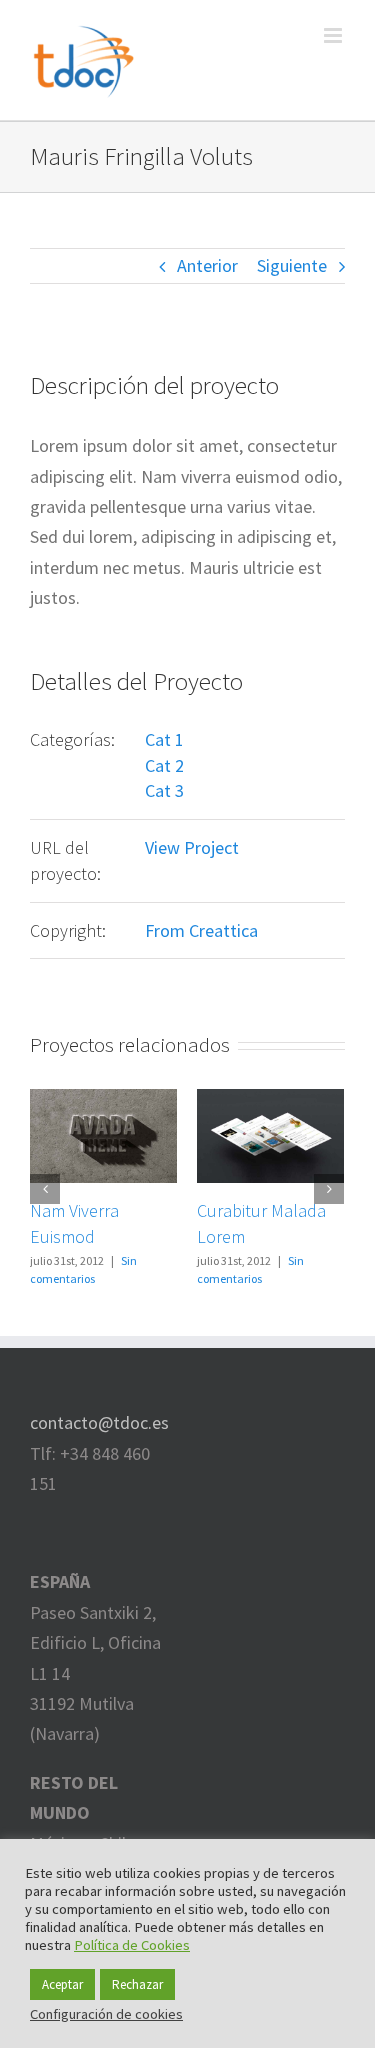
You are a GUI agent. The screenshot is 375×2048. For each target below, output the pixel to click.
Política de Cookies (132, 1945)
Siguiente (292, 265)
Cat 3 (164, 790)
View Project (192, 847)
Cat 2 (164, 765)
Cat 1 (164, 739)
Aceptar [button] (62, 1984)
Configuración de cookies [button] (106, 2014)
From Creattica (201, 930)
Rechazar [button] (137, 1984)
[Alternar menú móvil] (334, 35)
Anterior (207, 265)
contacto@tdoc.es (99, 1422)
